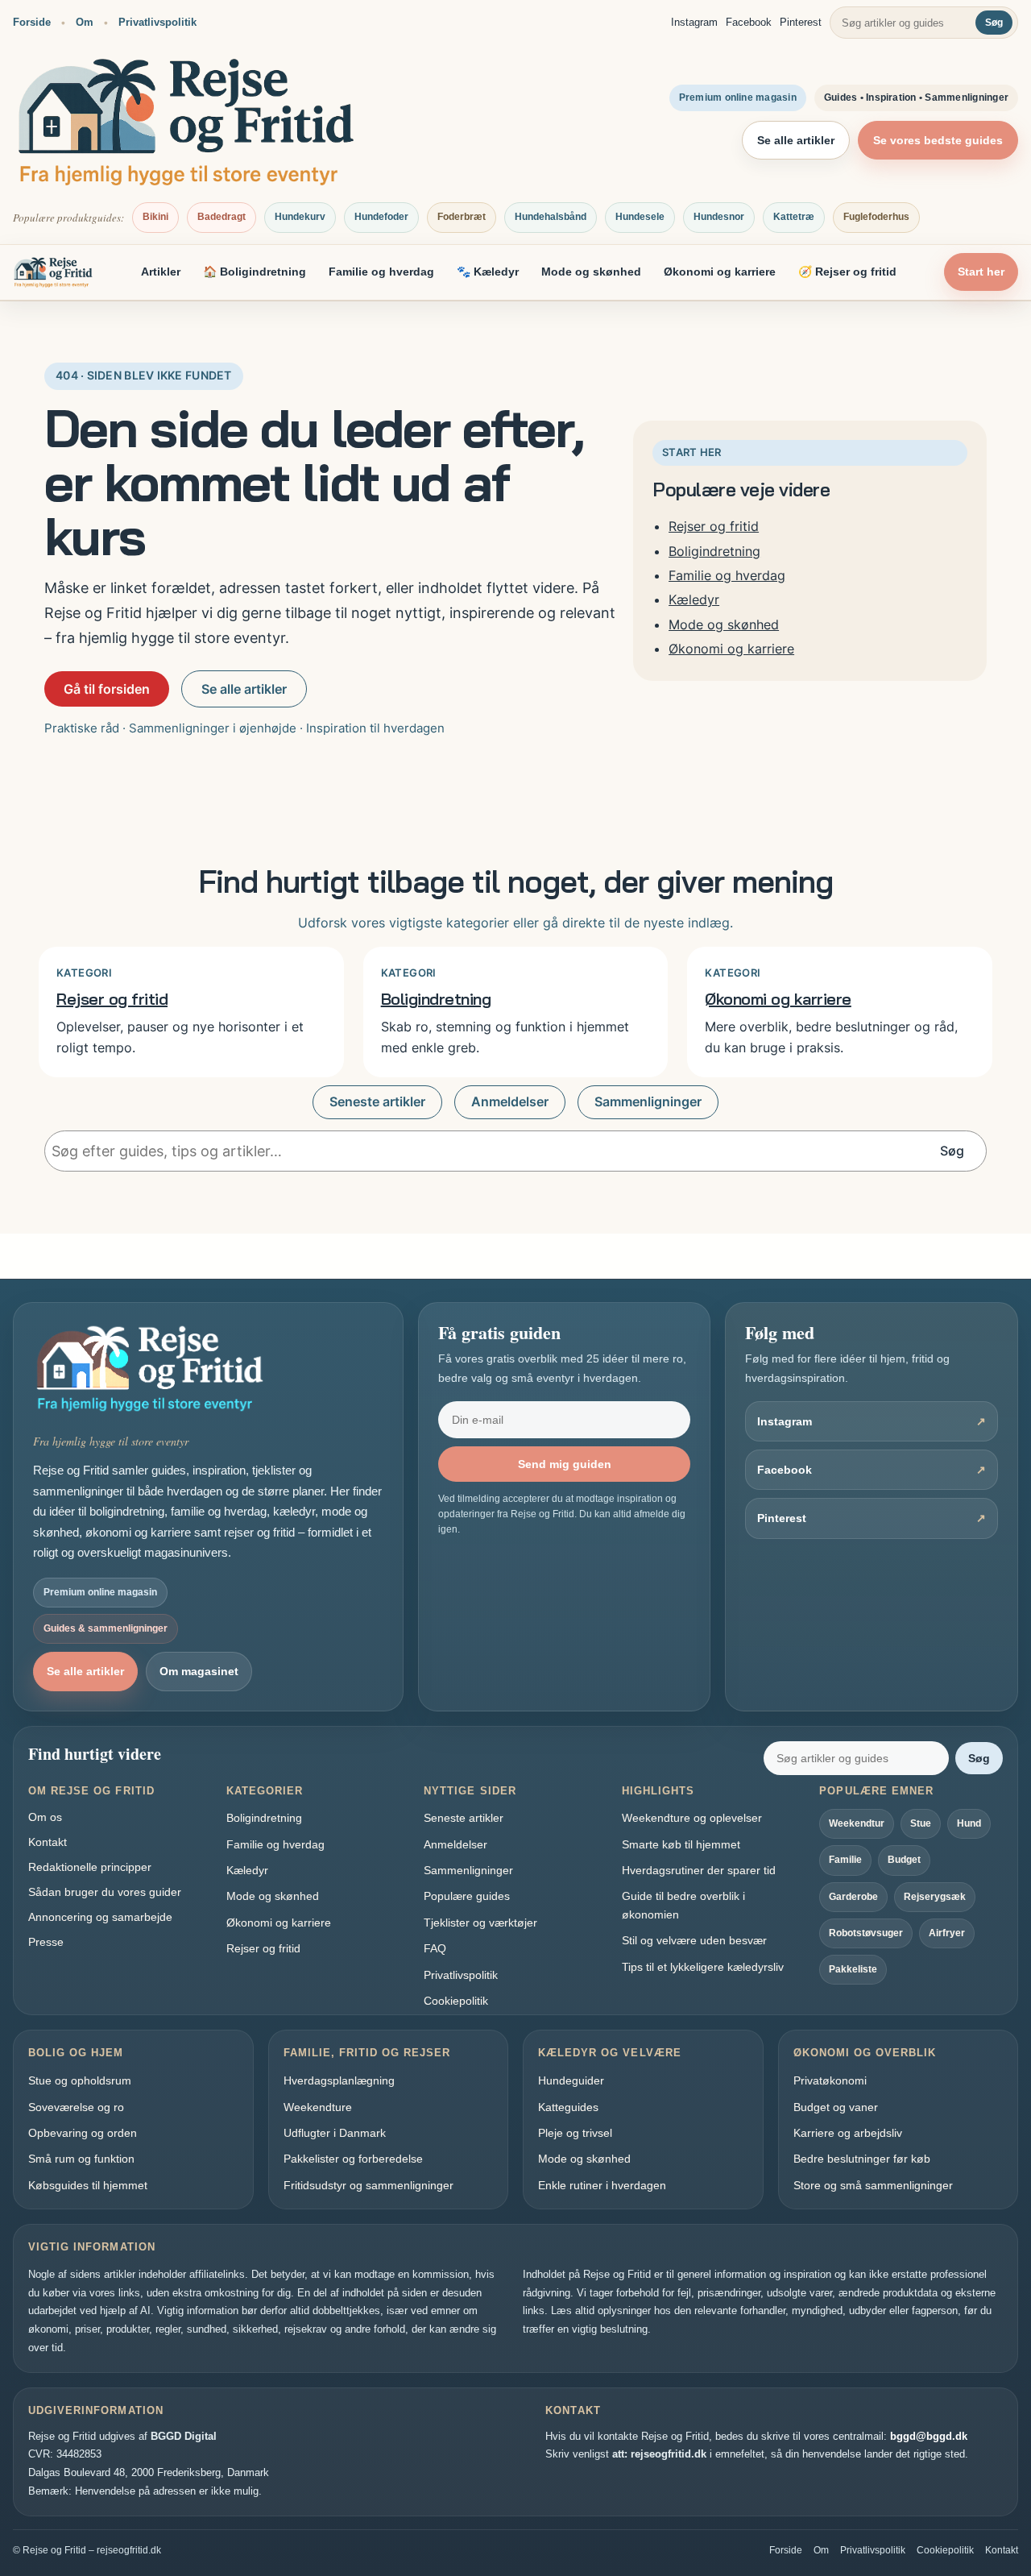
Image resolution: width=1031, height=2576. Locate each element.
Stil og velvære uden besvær (694, 1940)
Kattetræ (794, 217)
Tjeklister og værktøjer (480, 1923)
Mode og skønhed (591, 272)
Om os (45, 1817)
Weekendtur (857, 1823)
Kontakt (48, 1842)
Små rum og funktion (81, 2159)
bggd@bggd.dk (929, 2436)
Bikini (155, 217)
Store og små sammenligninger (873, 2185)
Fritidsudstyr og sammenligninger (369, 2185)
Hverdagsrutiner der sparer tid (699, 1870)
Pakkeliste (853, 1969)
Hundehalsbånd (551, 217)
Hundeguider (571, 2080)
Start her (981, 272)
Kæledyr (694, 599)
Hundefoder (381, 217)
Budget (904, 1860)
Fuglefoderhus (876, 217)
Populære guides (467, 1896)
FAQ (435, 1948)
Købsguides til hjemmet (88, 2185)
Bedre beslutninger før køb (862, 2159)
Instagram (694, 22)
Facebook (749, 22)
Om (85, 22)
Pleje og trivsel (575, 2133)
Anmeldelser (510, 1102)
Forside (32, 22)
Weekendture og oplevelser (692, 1818)
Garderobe (853, 1897)
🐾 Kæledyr (488, 272)
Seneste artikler (377, 1102)
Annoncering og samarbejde (100, 1917)
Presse (46, 1942)
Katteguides (568, 2107)
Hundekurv (300, 217)
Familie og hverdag (381, 272)
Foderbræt (462, 217)
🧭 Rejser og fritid (847, 272)
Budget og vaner (836, 2107)
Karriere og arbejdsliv (848, 2133)
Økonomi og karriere (720, 272)
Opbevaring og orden (83, 2133)
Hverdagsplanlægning (339, 2080)
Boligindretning (714, 551)
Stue (921, 1823)
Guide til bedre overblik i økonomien (683, 1905)
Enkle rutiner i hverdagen (602, 2185)
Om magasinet (199, 1671)
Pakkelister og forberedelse (353, 2159)
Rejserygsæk (935, 1897)
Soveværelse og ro (76, 2107)
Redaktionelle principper (90, 1867)
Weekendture (318, 2107)
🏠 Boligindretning (255, 272)
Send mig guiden (565, 1464)
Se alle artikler (796, 140)
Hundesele (640, 217)
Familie (845, 1860)
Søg (994, 23)
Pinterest (801, 22)
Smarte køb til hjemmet (681, 1844)
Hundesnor (719, 217)
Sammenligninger (648, 1102)
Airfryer (947, 1933)
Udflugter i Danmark (335, 2133)
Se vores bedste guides (938, 140)
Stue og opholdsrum (80, 2080)
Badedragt (222, 217)
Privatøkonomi (830, 2080)
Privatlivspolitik (157, 22)
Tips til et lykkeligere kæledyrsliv (703, 1967)
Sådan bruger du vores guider (105, 1892)
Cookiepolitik (456, 2001)
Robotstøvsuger (866, 1933)
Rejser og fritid (714, 526)
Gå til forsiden (107, 689)
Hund (969, 1823)
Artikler (161, 272)
